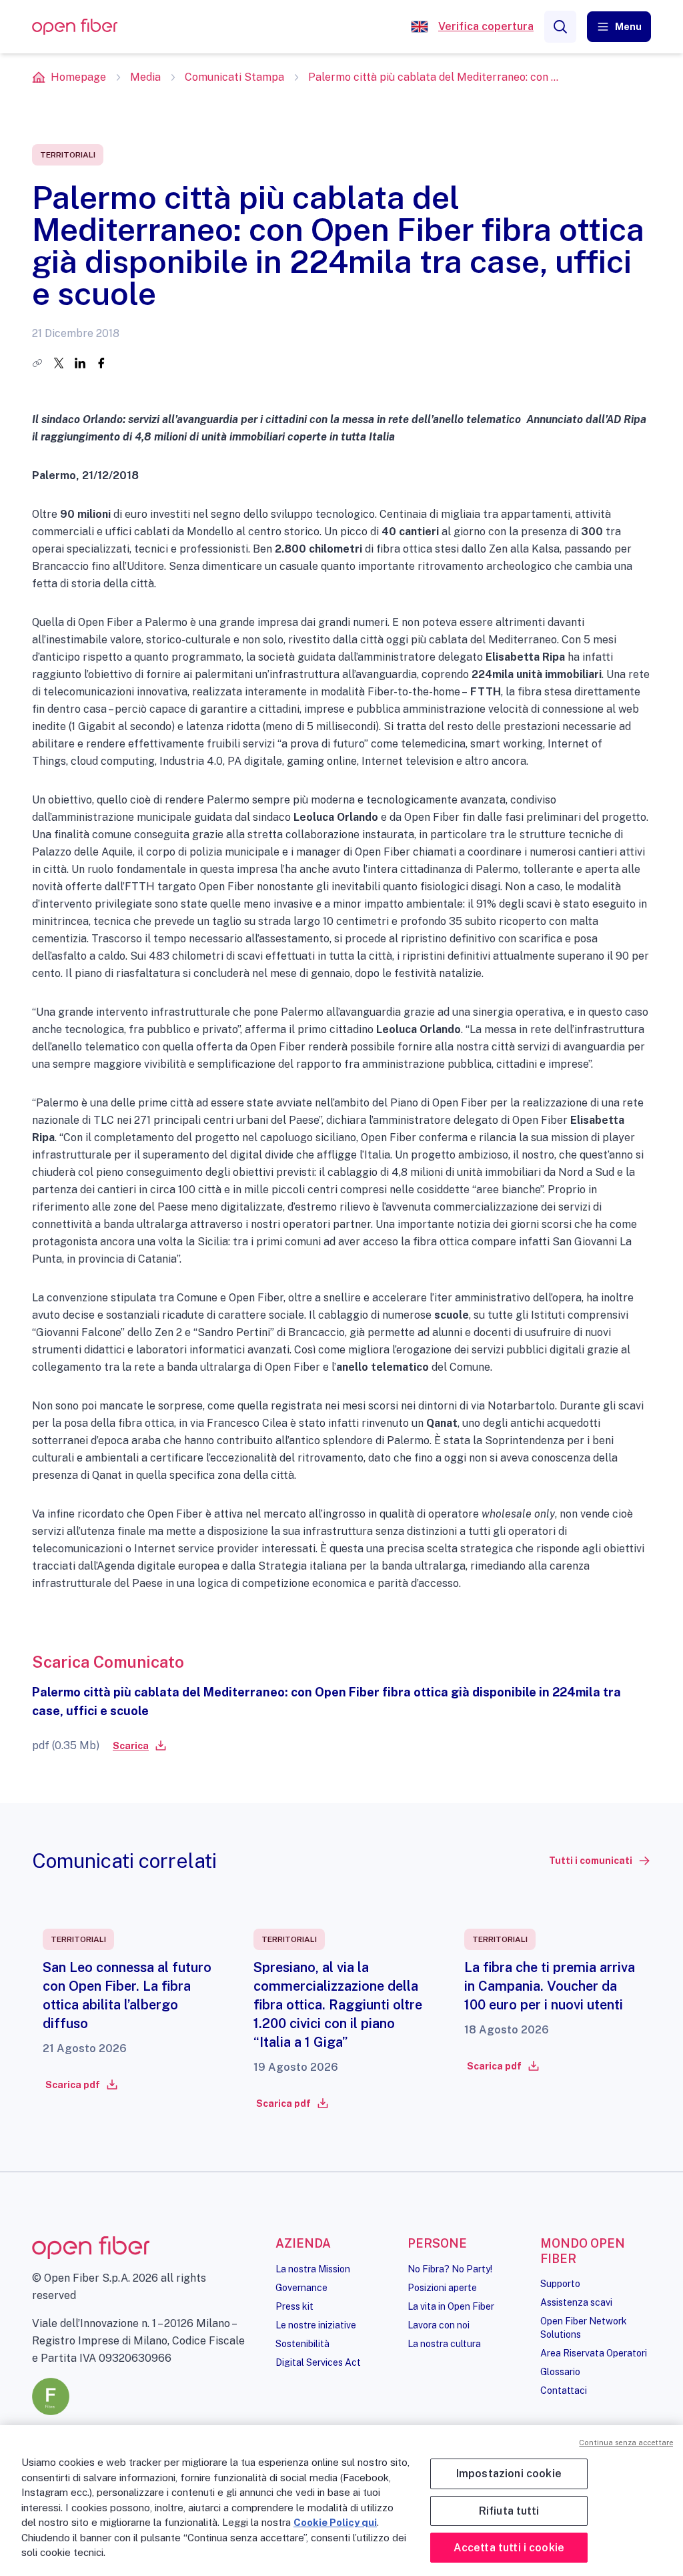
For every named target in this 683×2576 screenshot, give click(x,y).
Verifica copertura (486, 26)
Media (145, 77)
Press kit (294, 2306)
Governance (301, 2288)
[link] (139, 1746)
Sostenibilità (302, 2344)
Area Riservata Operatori (594, 2353)
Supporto (560, 2284)
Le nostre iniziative (316, 2325)
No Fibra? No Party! (450, 2269)
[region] (341, 2501)
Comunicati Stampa (234, 77)
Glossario (560, 2372)
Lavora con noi (439, 2325)
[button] (619, 27)
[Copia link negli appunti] (37, 363)
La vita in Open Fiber (451, 2306)
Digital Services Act (318, 2362)
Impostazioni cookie (509, 2474)
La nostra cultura (444, 2344)
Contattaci (564, 2390)
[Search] (560, 27)
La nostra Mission (313, 2269)
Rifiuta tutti (509, 2511)
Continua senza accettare (626, 2443)
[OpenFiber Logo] (75, 27)
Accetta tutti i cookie (509, 2548)
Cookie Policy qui (335, 2522)
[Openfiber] (420, 27)
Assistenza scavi (576, 2302)
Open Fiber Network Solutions (584, 2328)
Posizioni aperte (442, 2288)
